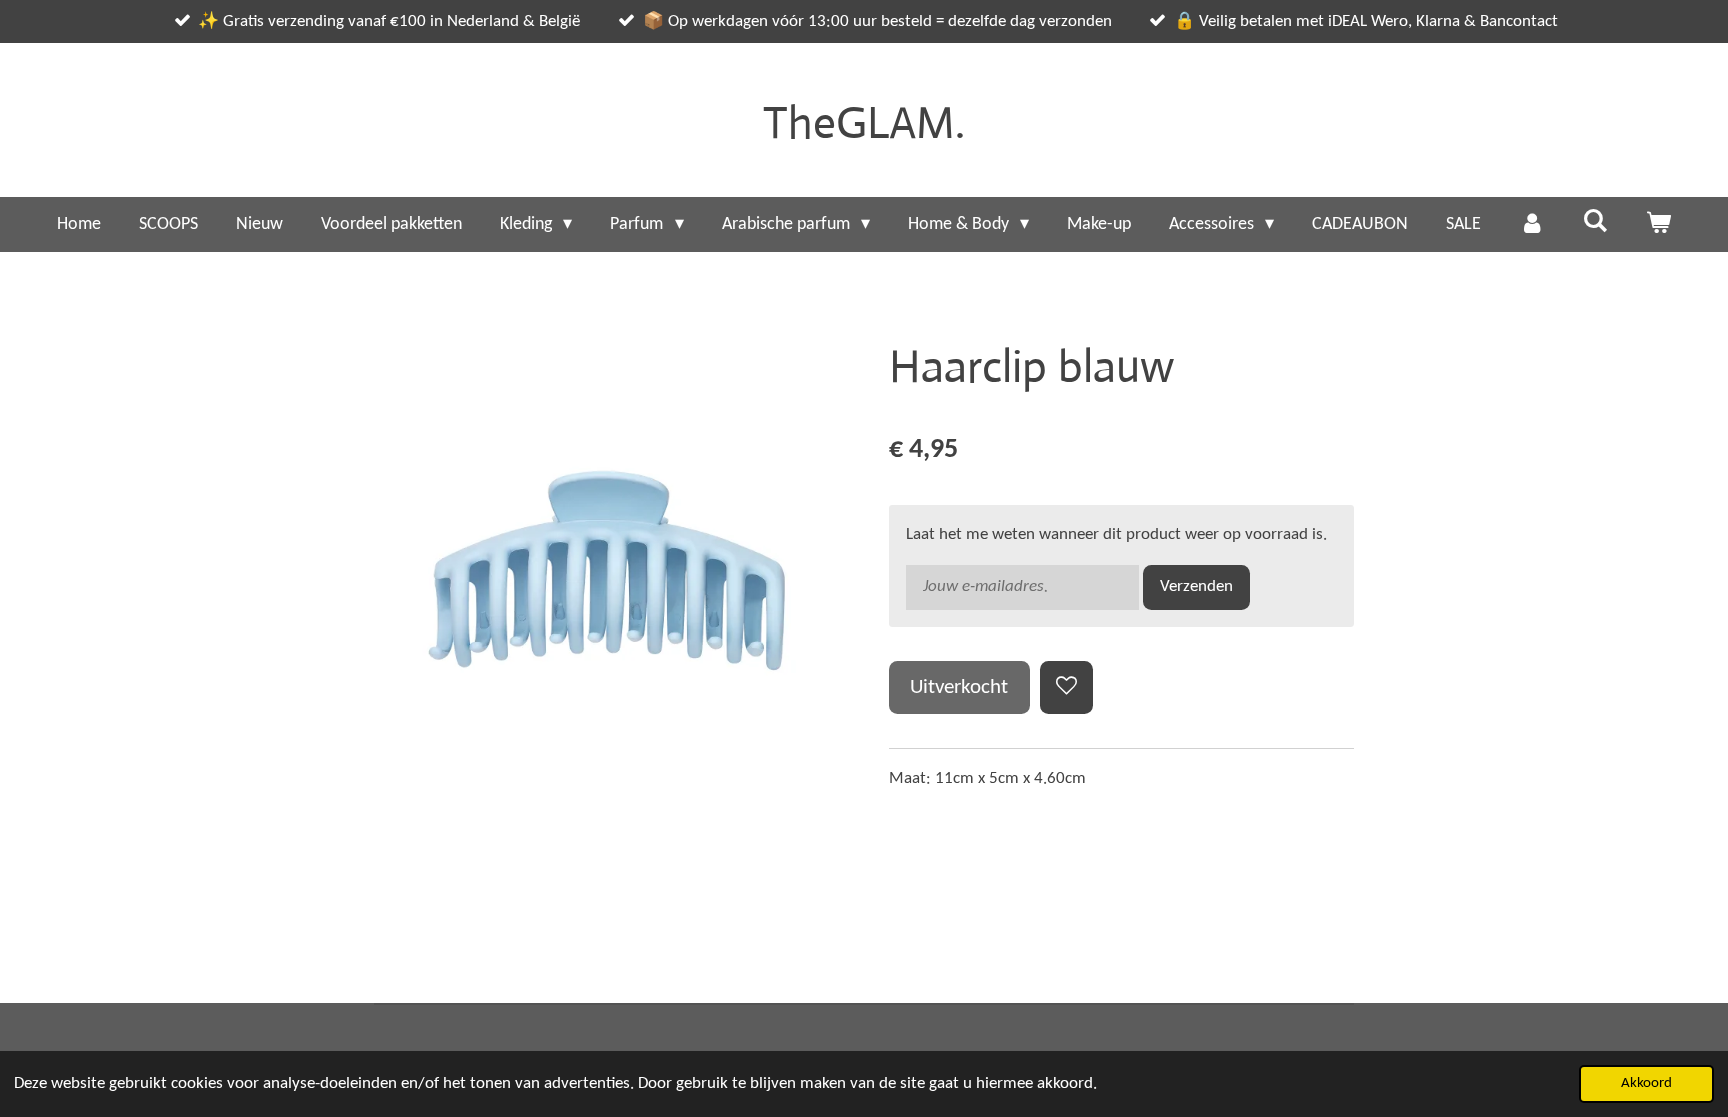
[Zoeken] (1594, 222)
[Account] (1531, 224)
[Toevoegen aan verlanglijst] (1066, 687)
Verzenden (1196, 586)
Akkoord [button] (1646, 1083)
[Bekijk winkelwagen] (1658, 224)
